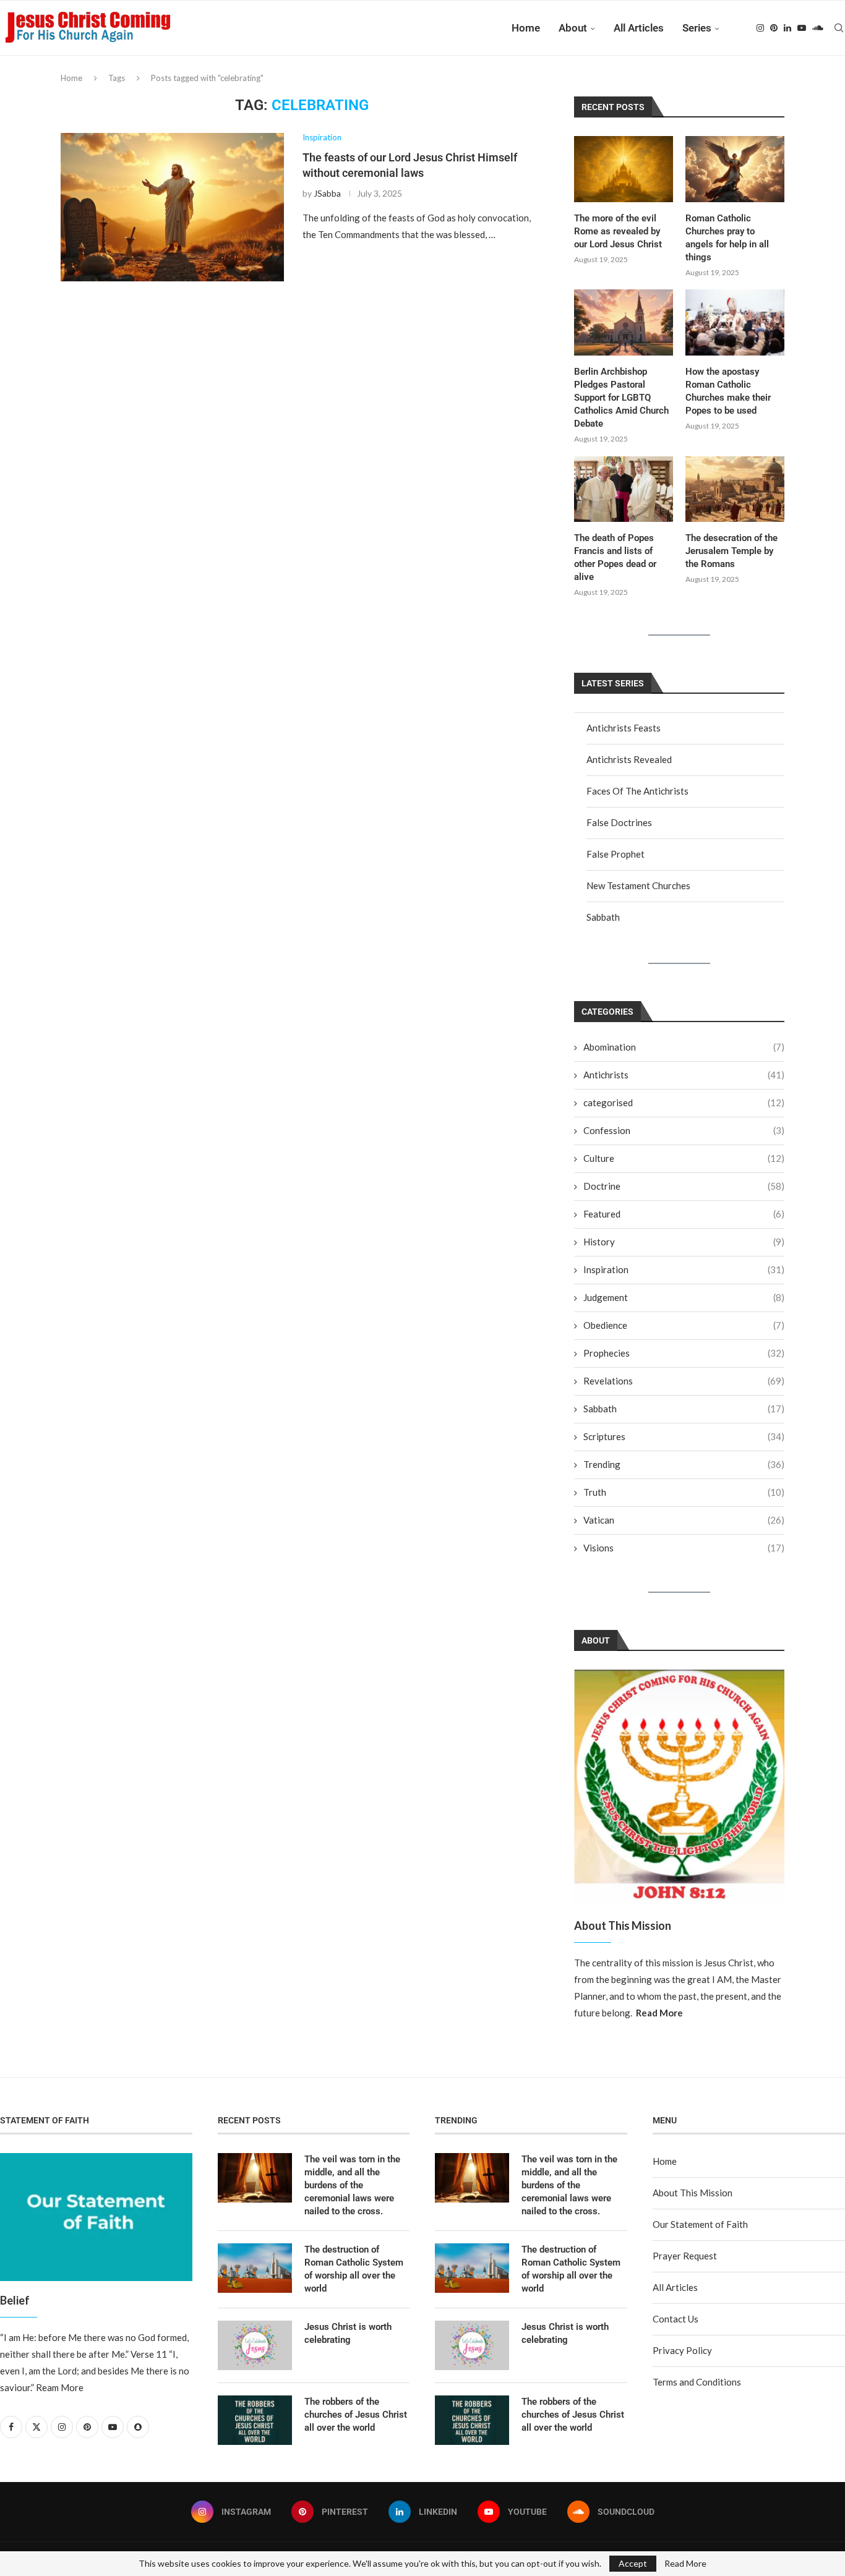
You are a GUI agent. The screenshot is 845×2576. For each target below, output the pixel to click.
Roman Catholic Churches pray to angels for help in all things (727, 238)
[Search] (839, 28)
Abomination (684, 1047)
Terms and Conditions (697, 2382)
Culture (684, 1158)
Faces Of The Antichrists (637, 791)
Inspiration (684, 1269)
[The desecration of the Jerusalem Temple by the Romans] (735, 489)
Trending (684, 1464)
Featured (684, 1214)
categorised (684, 1102)
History (684, 1242)
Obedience (684, 1325)
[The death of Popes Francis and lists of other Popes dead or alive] (624, 489)
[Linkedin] (787, 28)
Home (526, 28)
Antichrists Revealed (629, 759)
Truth (684, 1492)
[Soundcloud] (818, 28)
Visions (684, 1548)
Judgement (684, 1297)
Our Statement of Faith (700, 2224)
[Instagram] (760, 28)
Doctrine (684, 1186)
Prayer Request (685, 2256)
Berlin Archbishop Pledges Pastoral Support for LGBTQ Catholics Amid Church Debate (621, 398)
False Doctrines (619, 822)
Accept (633, 2563)
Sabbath (603, 917)
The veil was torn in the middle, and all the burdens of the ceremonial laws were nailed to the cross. (352, 2185)
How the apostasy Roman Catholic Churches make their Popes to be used (728, 391)
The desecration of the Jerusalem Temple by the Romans (731, 551)
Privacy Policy (682, 2350)
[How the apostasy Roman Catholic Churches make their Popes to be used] (735, 322)
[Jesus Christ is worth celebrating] (255, 2345)
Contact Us (676, 2319)
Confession (684, 1130)
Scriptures (684, 1436)
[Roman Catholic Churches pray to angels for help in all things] (735, 169)
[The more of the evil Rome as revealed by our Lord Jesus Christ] (624, 169)
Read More (685, 2564)
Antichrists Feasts (624, 728)
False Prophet (616, 854)
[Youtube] (802, 28)
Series (697, 28)
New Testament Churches (638, 885)
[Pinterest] (774, 28)
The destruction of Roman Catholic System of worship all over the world (354, 2269)
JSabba (327, 193)
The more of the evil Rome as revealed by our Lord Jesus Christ (618, 231)
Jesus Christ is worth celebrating (348, 2333)
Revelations (684, 1381)
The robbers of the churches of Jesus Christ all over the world (356, 2415)
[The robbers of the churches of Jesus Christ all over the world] (255, 2420)
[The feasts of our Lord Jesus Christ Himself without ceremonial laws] (172, 207)
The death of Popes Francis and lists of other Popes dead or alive (615, 557)
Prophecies (684, 1353)
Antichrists (684, 1075)
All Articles (639, 28)
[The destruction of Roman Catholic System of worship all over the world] (255, 2268)
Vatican (684, 1520)
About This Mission (693, 2193)
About (573, 28)
